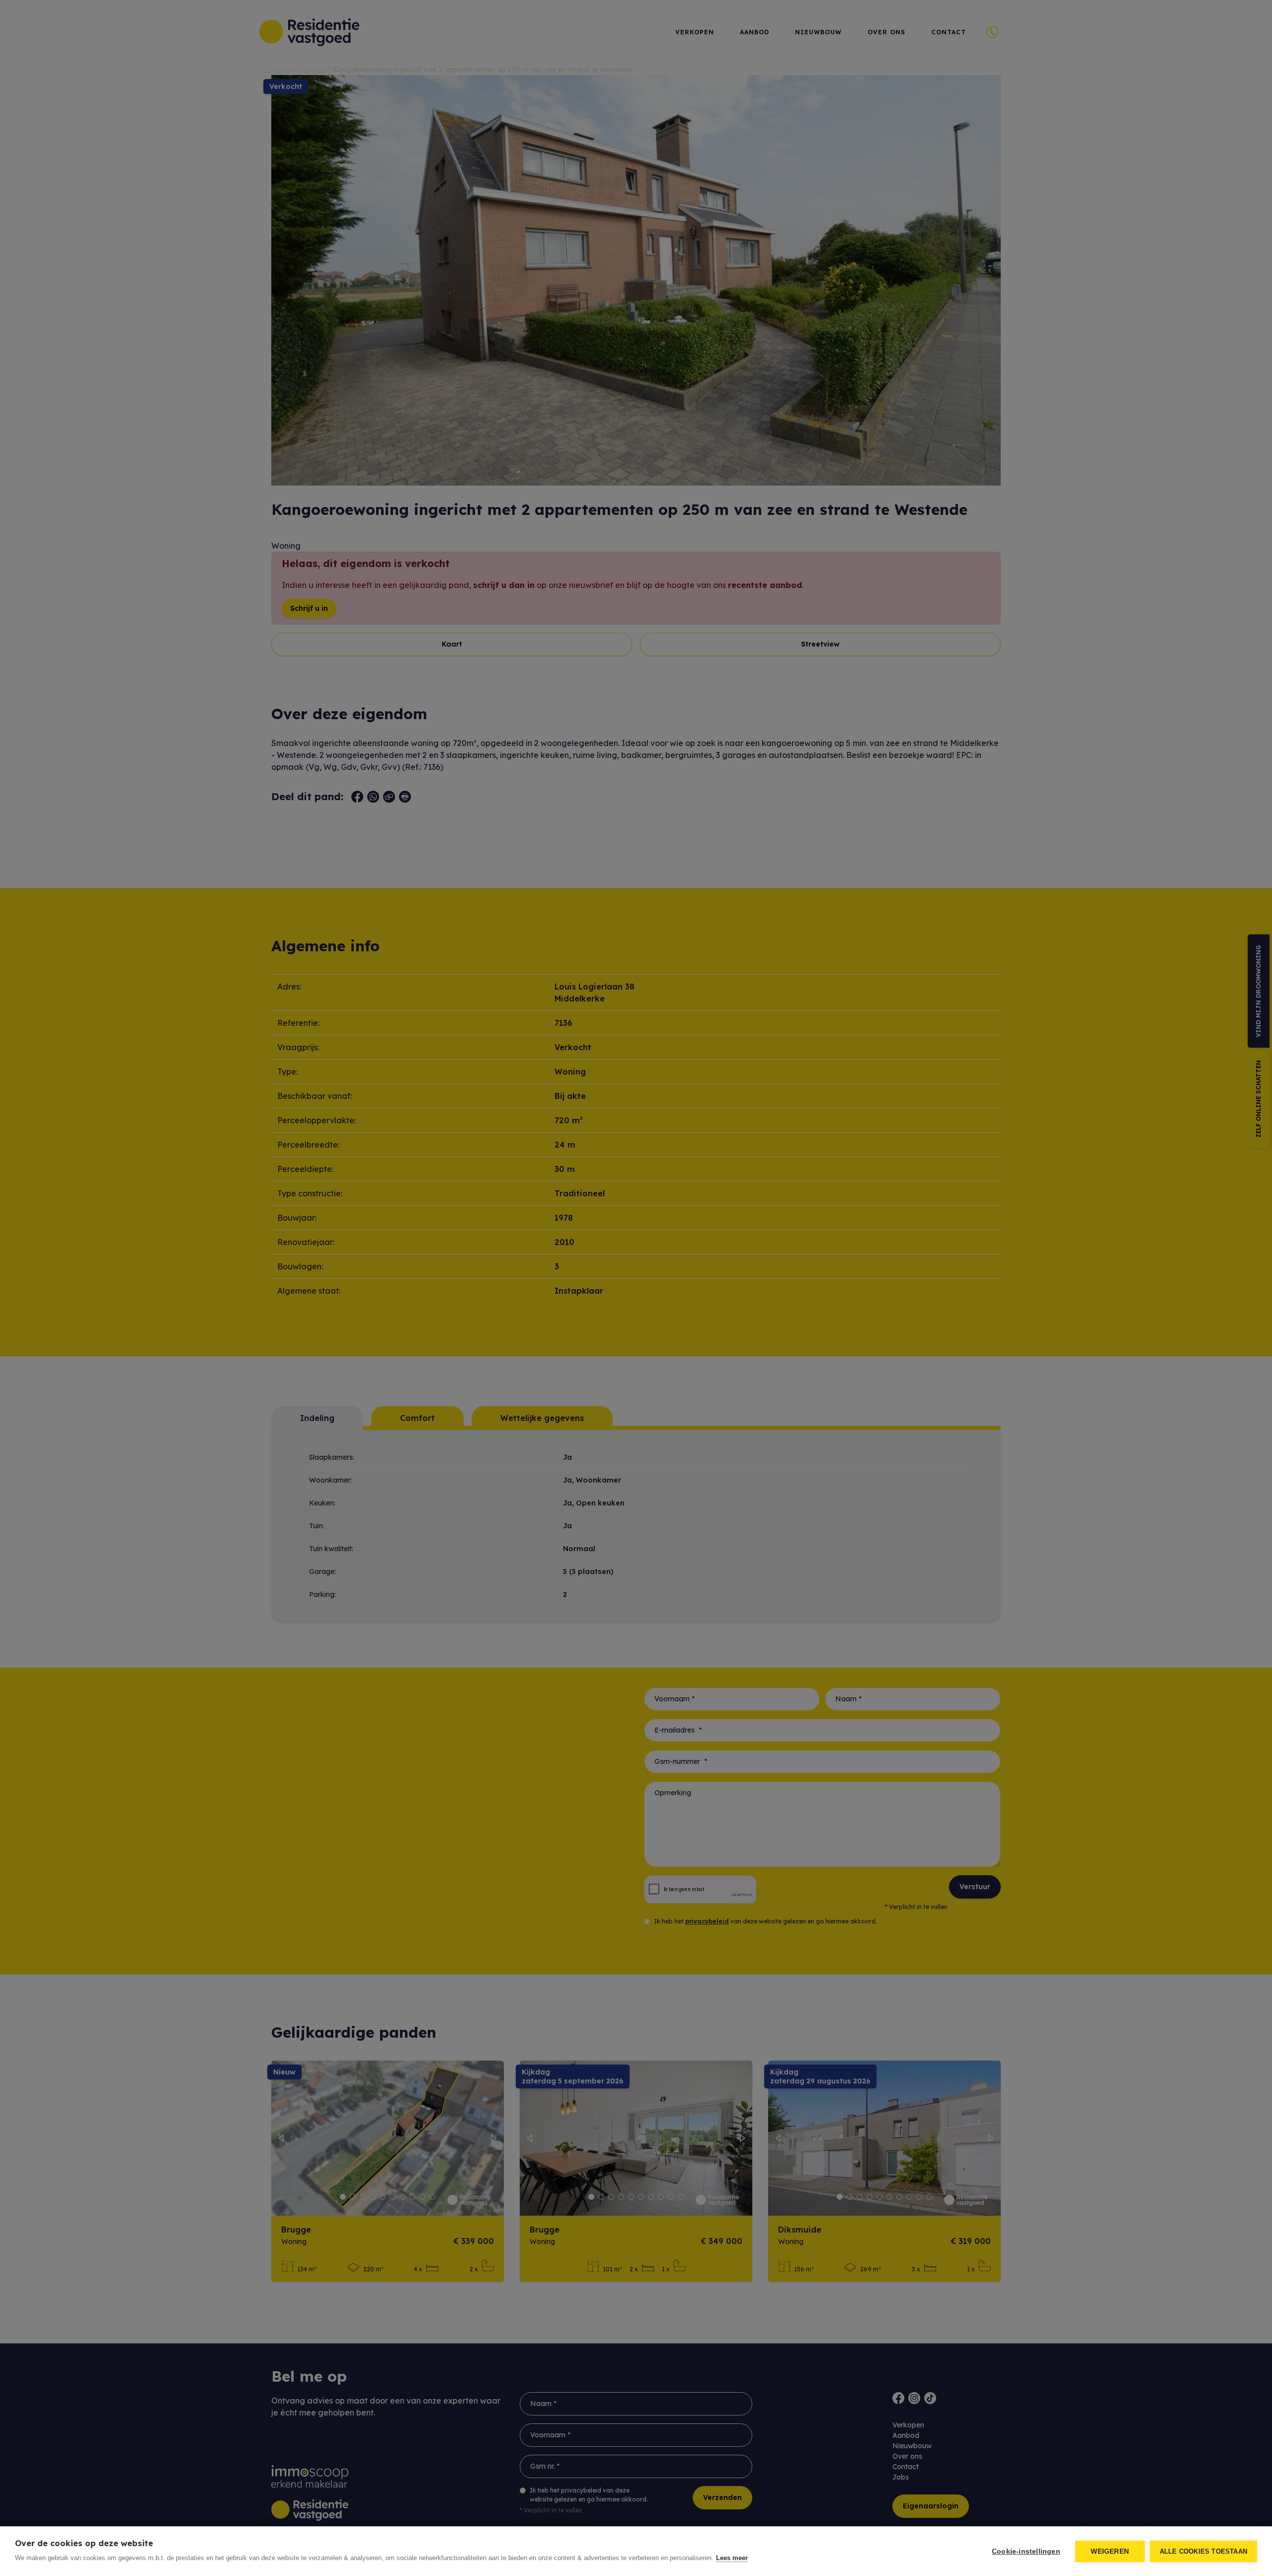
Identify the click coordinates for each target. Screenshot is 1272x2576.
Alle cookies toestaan (1203, 2551)
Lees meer (732, 2558)
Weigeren (1110, 2551)
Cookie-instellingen (1026, 2551)
